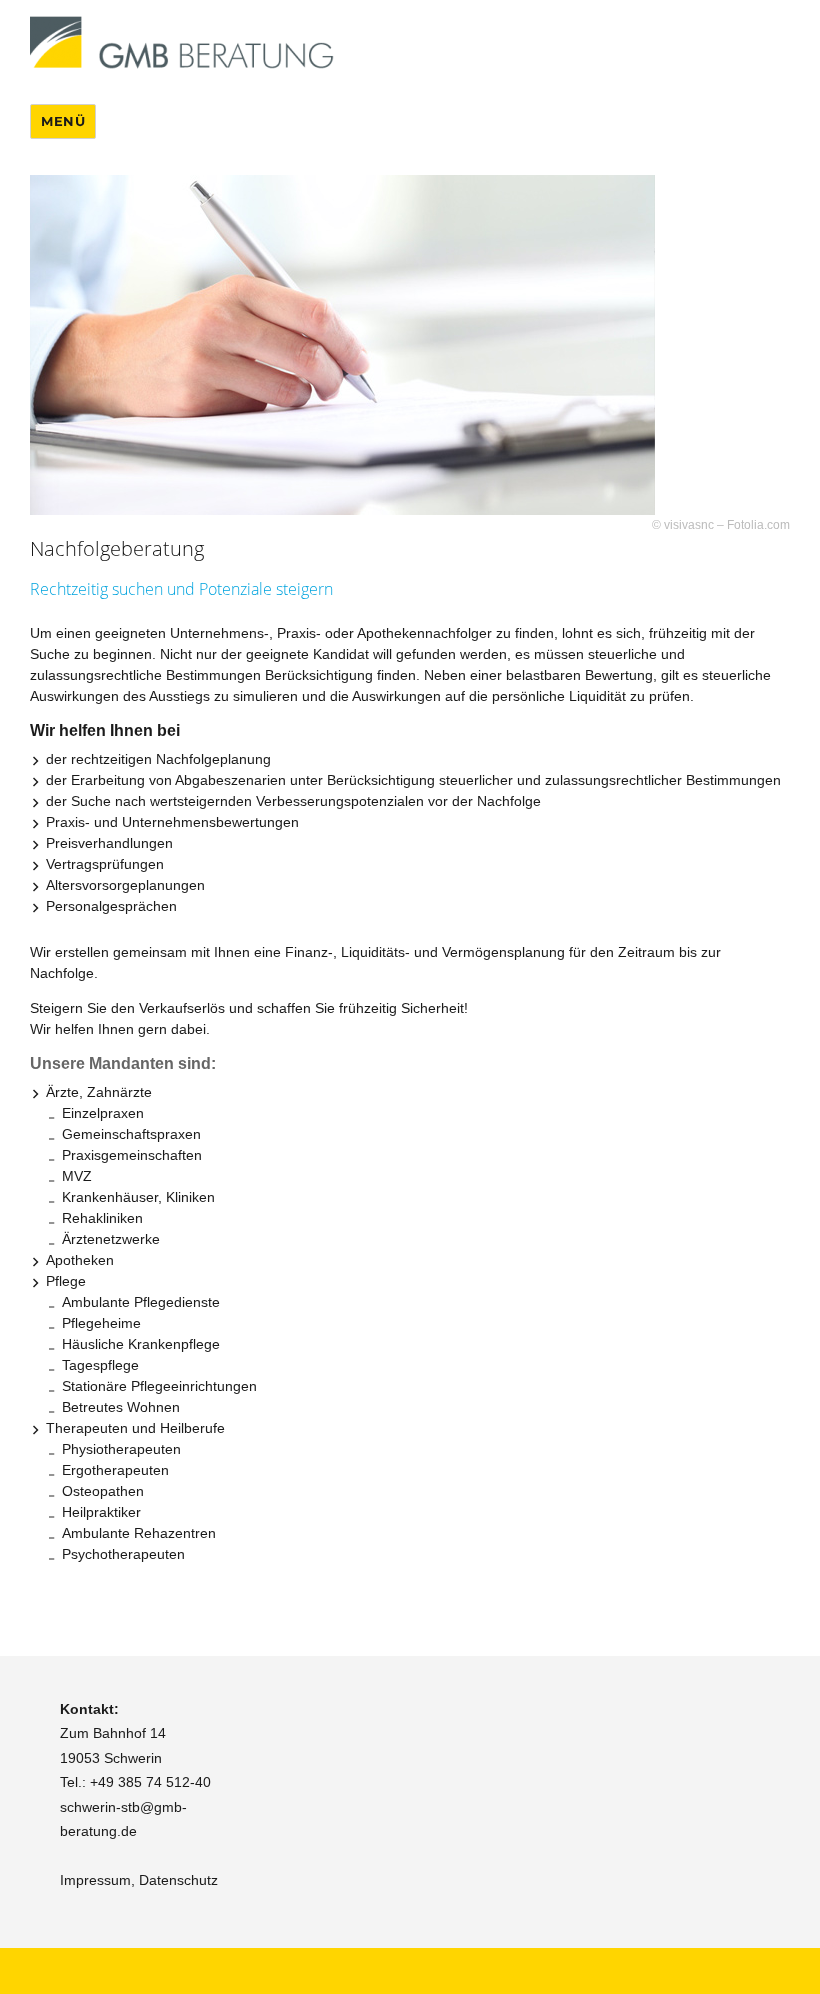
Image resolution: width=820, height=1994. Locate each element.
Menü (63, 121)
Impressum (95, 1880)
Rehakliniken (102, 1218)
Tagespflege (100, 1365)
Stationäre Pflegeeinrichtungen (159, 1386)
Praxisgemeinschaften (132, 1155)
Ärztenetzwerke (111, 1239)
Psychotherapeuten (123, 1554)
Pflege (66, 1281)
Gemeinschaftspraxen (131, 1134)
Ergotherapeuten (115, 1470)
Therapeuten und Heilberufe (135, 1428)
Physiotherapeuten (121, 1449)
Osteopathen (103, 1491)
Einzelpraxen (103, 1113)
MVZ (77, 1176)
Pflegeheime (101, 1323)
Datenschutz (178, 1880)
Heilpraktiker (101, 1512)
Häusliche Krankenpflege (141, 1344)
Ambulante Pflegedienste (141, 1302)
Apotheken (80, 1260)
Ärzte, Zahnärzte (99, 1092)
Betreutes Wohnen (121, 1407)
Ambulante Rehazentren (139, 1533)
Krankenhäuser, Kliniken (138, 1197)
